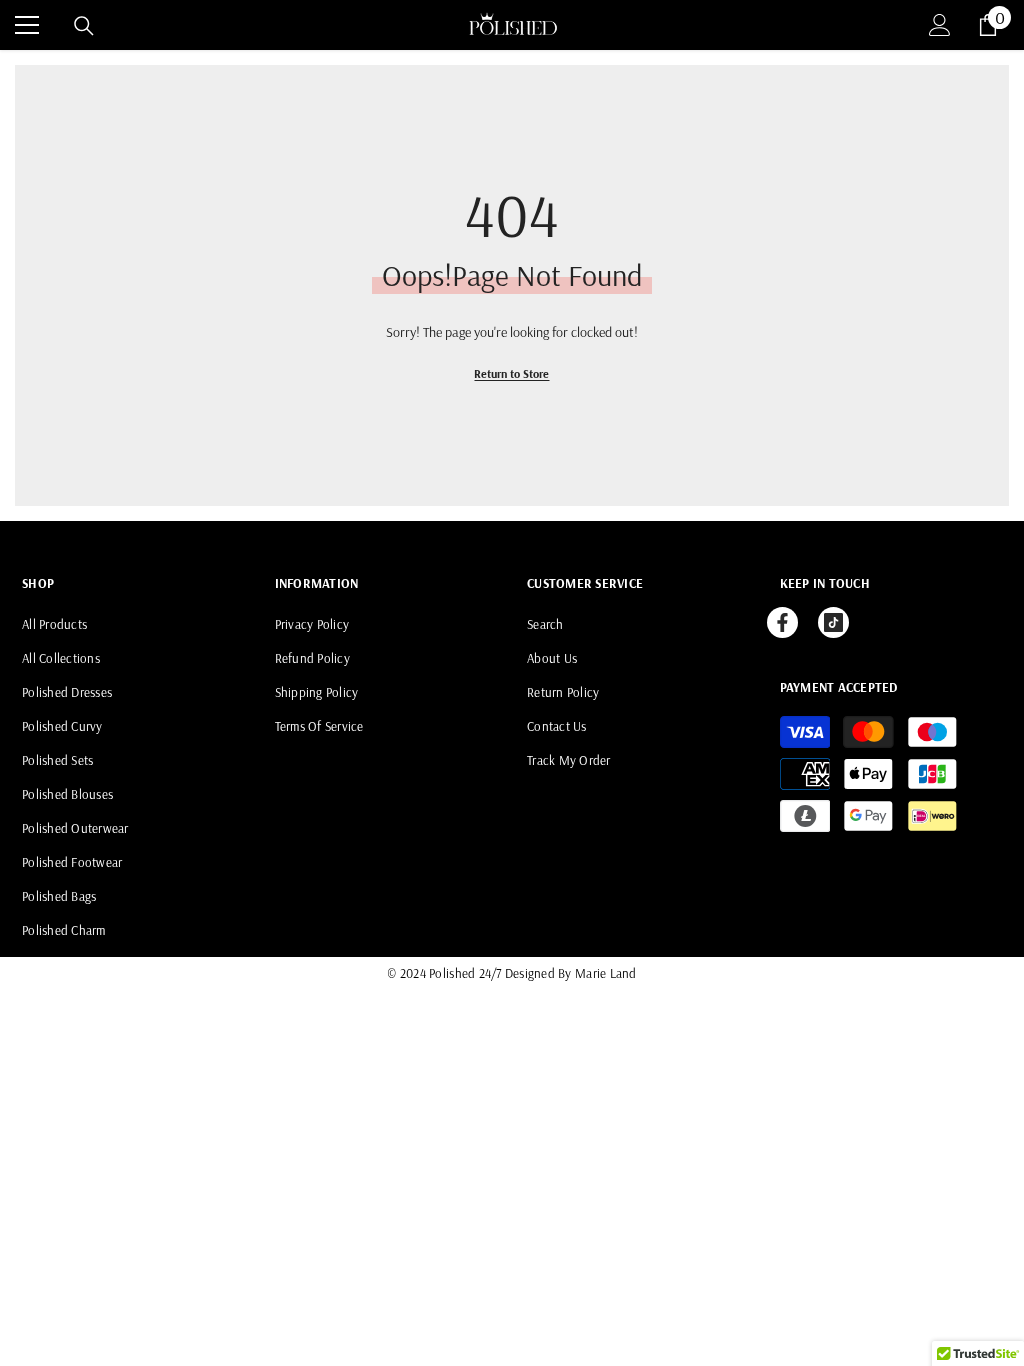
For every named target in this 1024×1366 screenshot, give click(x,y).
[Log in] (940, 25)
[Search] (84, 26)
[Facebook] (782, 622)
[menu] (27, 25)
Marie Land (606, 973)
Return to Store (511, 373)
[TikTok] (833, 622)
